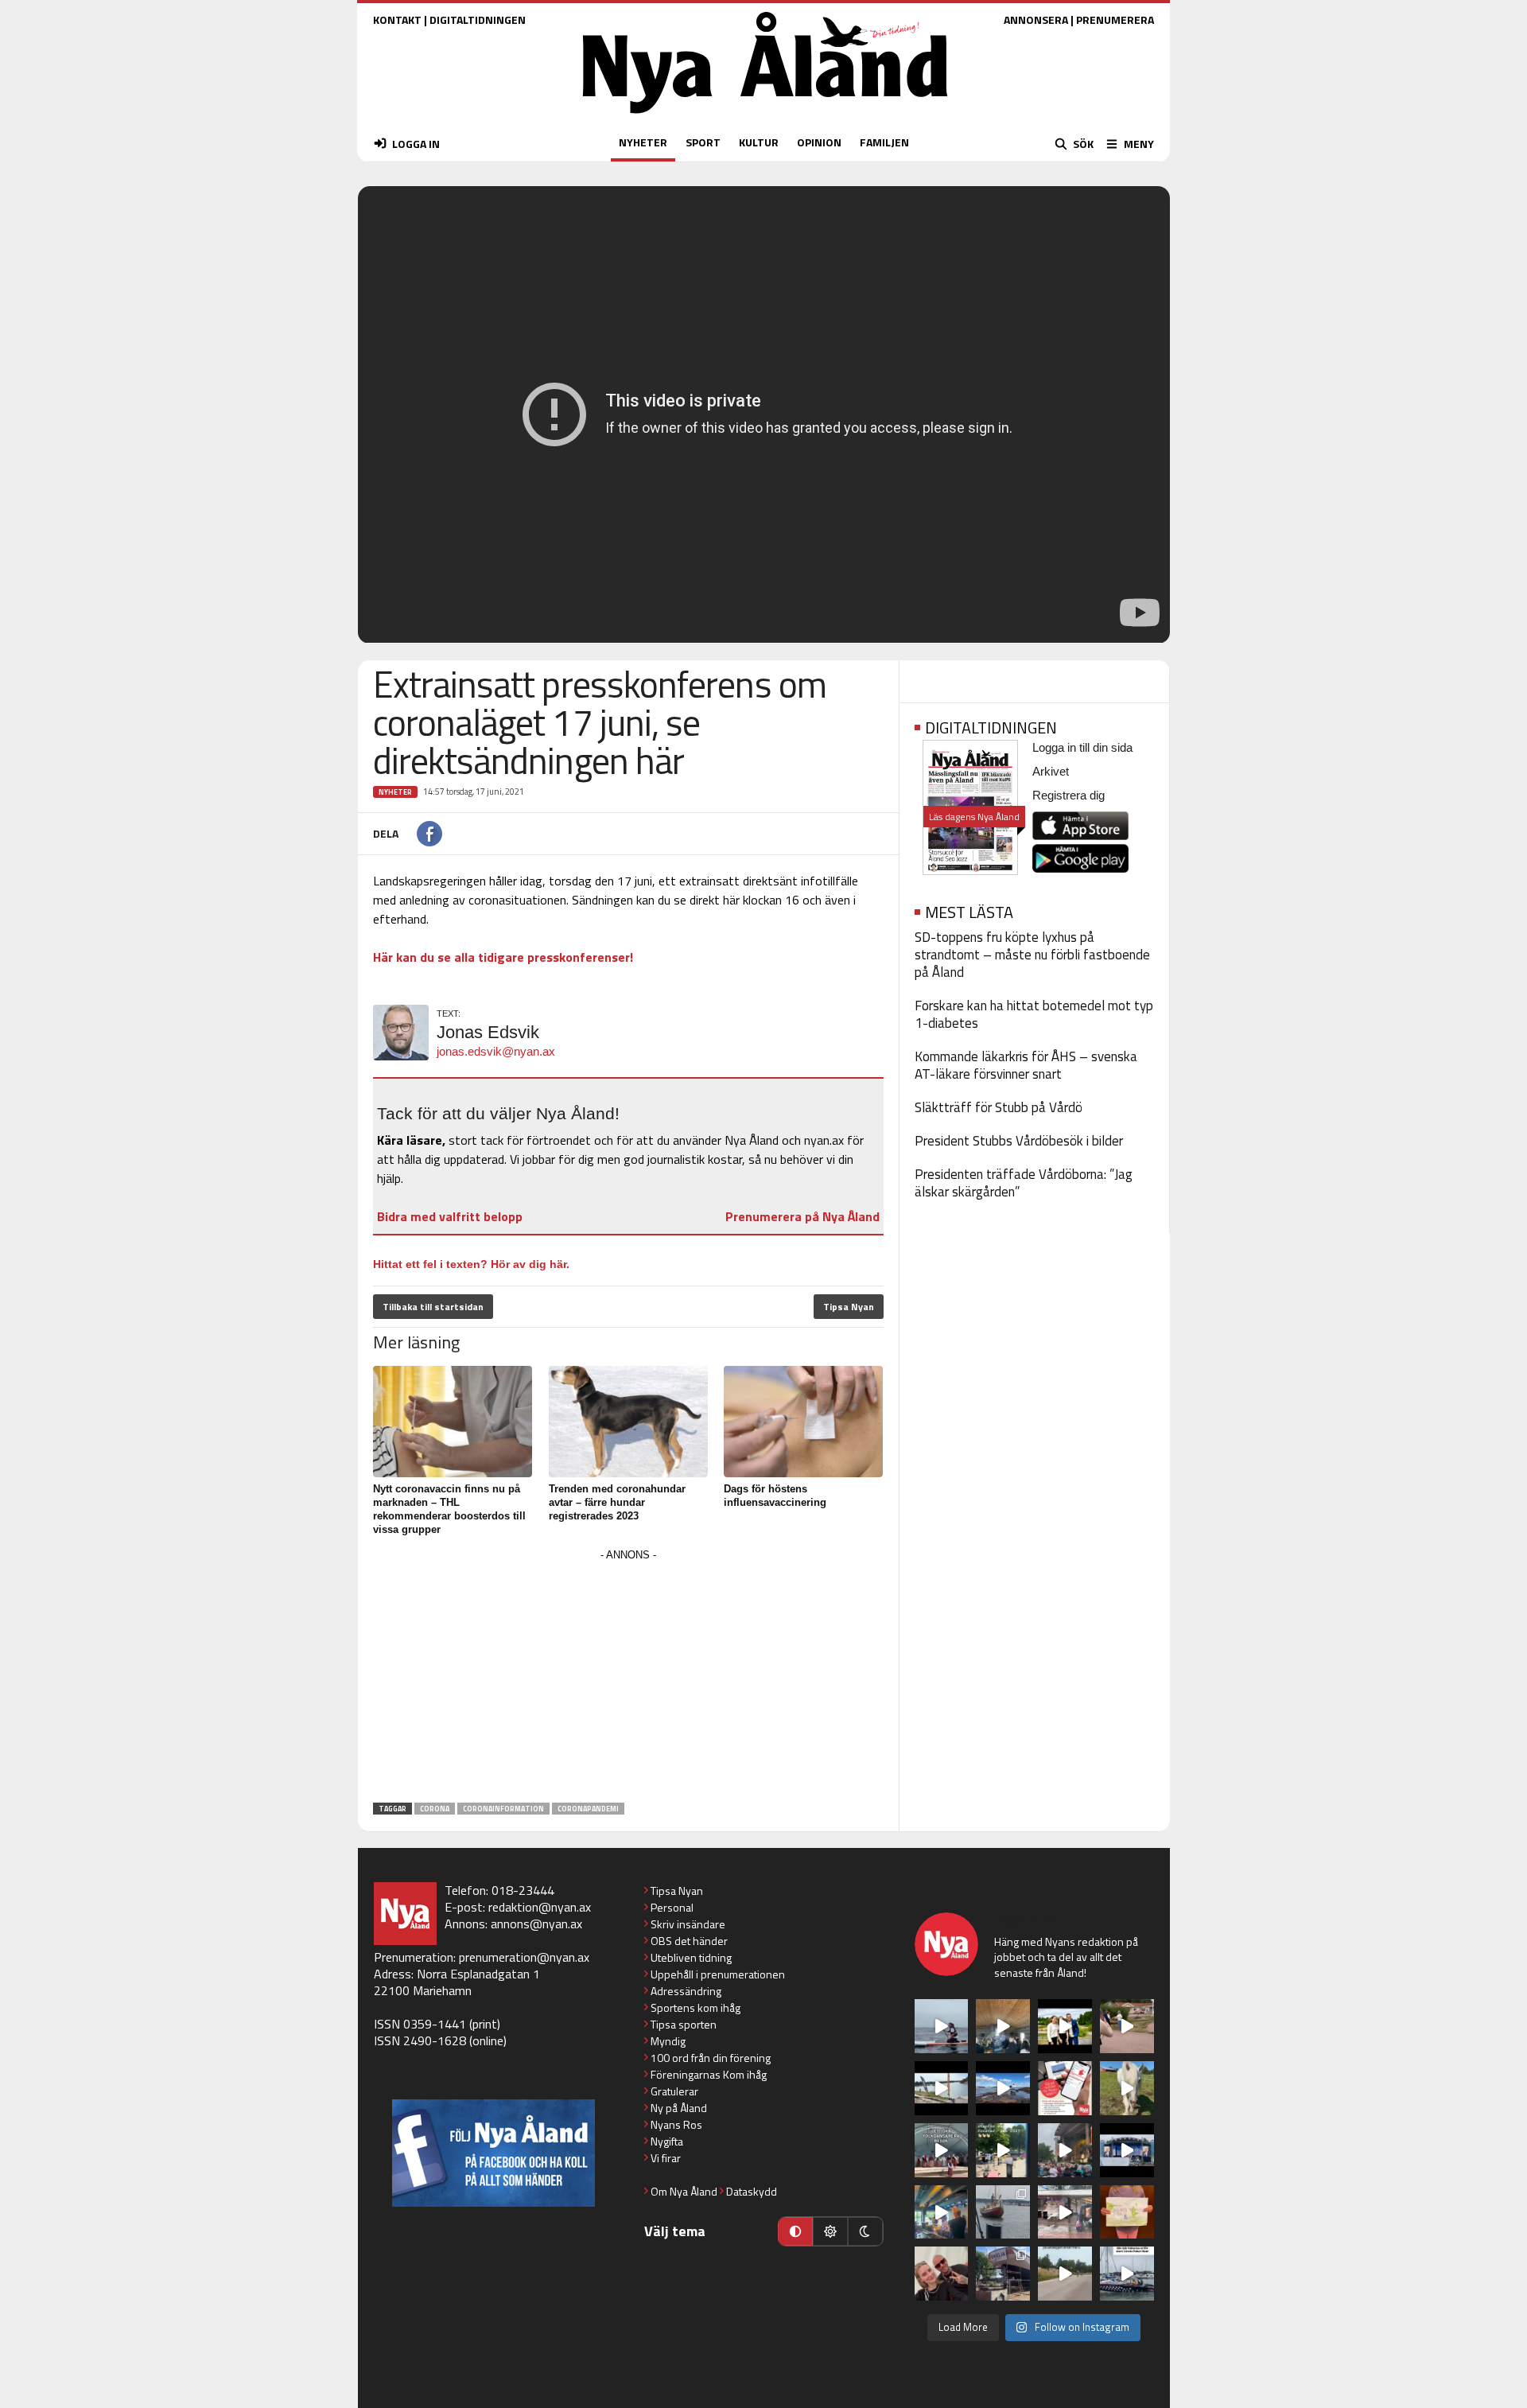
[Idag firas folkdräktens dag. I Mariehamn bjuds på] (942, 2150)
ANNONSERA (1036, 19)
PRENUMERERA (1115, 19)
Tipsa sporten (684, 2024)
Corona (435, 1809)
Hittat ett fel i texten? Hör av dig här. (471, 1264)
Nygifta (667, 2141)
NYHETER (643, 142)
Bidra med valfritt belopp (450, 1216)
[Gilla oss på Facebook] (493, 2153)
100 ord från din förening (711, 2058)
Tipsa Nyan (849, 1307)
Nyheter (395, 792)
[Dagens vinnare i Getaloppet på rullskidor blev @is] (1065, 2274)
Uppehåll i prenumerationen (718, 1974)
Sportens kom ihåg (696, 2007)
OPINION (819, 142)
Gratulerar (674, 2091)
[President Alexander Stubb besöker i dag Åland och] (1127, 2026)
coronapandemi (588, 1809)
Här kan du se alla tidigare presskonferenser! (503, 957)
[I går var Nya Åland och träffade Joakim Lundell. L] (942, 2274)
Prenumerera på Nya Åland (802, 1216)
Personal (672, 1907)
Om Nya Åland (684, 2191)
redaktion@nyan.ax (540, 1907)
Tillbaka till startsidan (433, 1307)
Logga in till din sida (1082, 747)
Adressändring (686, 1991)
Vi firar (666, 2158)
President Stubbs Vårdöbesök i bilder (1019, 1141)
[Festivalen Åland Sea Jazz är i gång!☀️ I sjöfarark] (1003, 2026)
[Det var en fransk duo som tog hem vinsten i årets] (942, 2088)
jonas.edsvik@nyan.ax (496, 1051)
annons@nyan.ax (536, 1924)
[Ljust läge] (830, 2231)
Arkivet (1051, 771)
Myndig (668, 2041)
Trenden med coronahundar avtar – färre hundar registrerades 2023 (617, 1502)
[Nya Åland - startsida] (765, 117)
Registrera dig (1069, 795)
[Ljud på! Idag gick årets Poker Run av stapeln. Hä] (1127, 2274)
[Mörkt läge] (865, 2231)
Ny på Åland (679, 2108)
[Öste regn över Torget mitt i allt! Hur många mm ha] (1065, 2212)
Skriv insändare (688, 1924)
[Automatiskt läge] (795, 2231)
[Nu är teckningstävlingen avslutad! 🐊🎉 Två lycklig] (1127, 2212)
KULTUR (759, 142)
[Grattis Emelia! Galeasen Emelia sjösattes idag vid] (1003, 2212)
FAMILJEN (884, 142)
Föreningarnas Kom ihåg (709, 2074)
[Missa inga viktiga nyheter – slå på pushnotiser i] (1065, 2088)
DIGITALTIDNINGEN (478, 19)
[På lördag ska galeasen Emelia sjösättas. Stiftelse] (1003, 2274)
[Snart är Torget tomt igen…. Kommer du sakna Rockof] (1003, 2150)
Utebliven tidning (691, 1957)
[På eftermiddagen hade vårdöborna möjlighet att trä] (1065, 2026)
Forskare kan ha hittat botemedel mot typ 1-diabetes (1034, 1014)
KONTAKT (397, 19)
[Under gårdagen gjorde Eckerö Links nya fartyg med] (1003, 2088)
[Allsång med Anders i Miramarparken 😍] (1127, 2150)
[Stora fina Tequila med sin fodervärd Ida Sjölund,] (1127, 2088)
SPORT (703, 142)
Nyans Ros (676, 2124)
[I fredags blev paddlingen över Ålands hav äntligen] (942, 2026)
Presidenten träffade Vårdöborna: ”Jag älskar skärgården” (1024, 1183)
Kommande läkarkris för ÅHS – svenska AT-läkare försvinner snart (1026, 1065)
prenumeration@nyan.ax (524, 1957)
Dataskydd (752, 2191)
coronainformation (503, 1809)
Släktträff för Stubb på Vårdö (999, 1107)
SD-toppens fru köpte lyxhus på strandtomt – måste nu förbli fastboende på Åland (1032, 955)
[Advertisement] (628, 1677)
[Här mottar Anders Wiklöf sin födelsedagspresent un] (942, 2212)
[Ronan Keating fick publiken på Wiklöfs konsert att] (1065, 2150)
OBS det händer (689, 1941)
